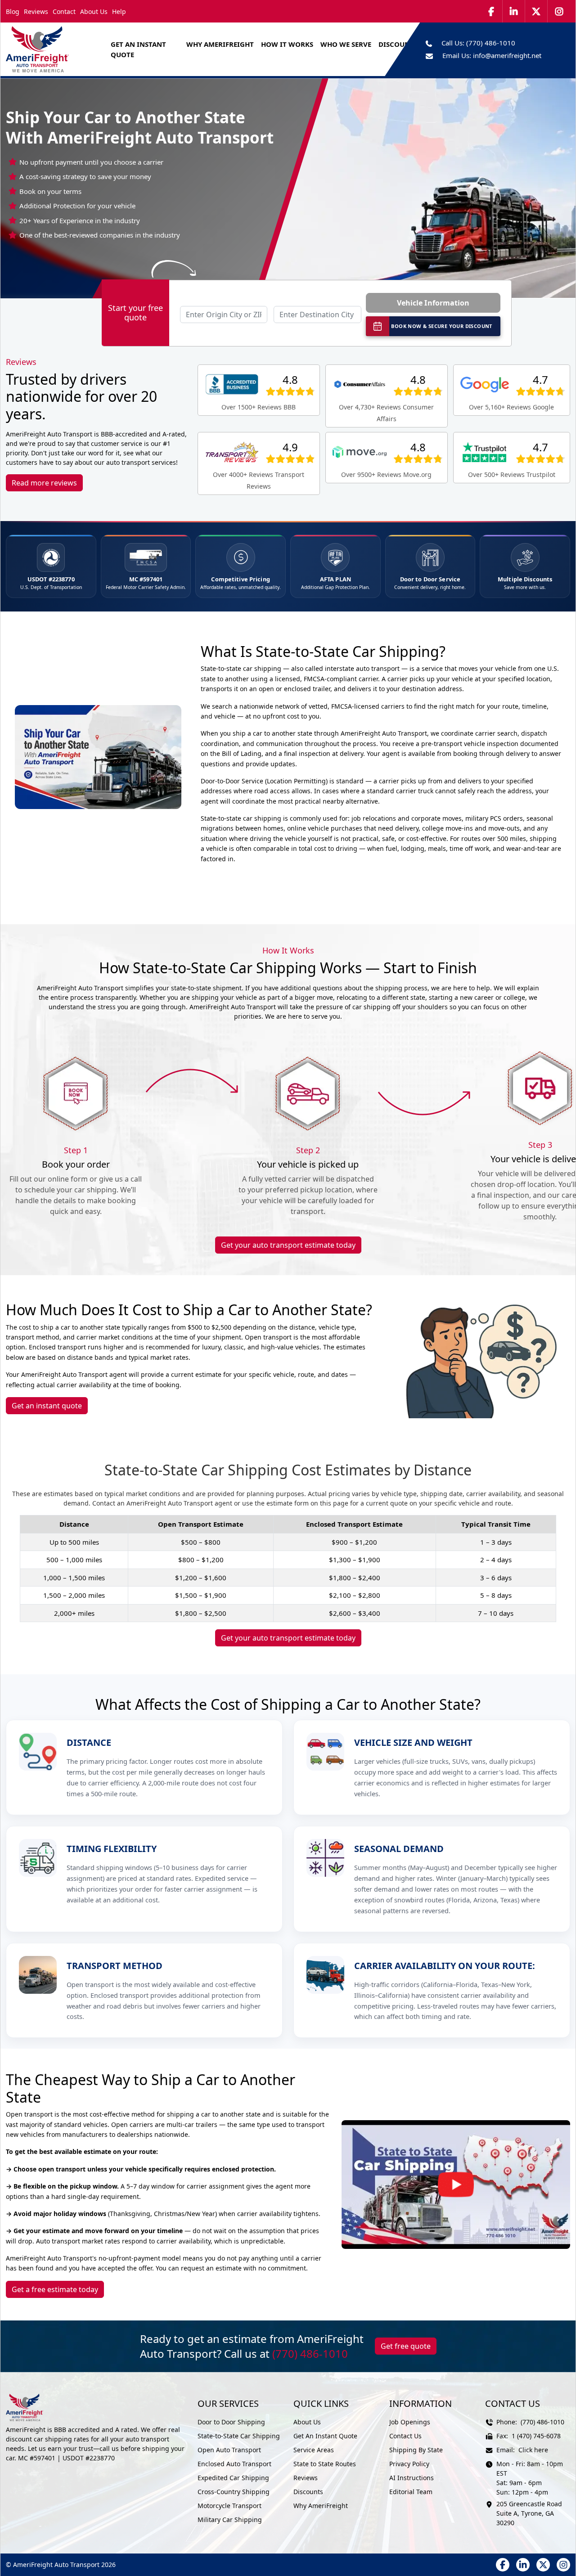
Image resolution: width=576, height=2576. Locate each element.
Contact (64, 11)
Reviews (36, 11)
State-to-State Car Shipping (239, 2436)
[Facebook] (491, 11)
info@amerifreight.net (507, 55)
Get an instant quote (47, 1406)
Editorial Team (411, 2492)
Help (119, 11)
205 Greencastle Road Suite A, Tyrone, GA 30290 (529, 2513)
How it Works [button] (287, 44)
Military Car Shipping (230, 2520)
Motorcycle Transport (229, 2506)
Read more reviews (44, 483)
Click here (533, 2450)
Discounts (308, 2492)
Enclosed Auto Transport (234, 2464)
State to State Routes (325, 2464)
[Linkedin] (514, 11)
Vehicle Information (433, 303)
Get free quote (406, 2346)
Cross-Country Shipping (234, 2492)
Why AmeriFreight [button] (220, 44)
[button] (456, 2185)
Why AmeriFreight (321, 2506)
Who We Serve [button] (346, 44)
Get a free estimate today (55, 2289)
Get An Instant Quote (138, 49)
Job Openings (410, 2422)
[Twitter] (536, 11)
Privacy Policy (409, 2464)
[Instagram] (559, 11)
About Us (94, 11)
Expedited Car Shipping (233, 2478)
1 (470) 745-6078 (536, 2436)
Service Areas (314, 2450)
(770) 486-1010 (491, 43)
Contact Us (405, 2436)
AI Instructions (412, 2478)
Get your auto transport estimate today (288, 1245)
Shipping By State (416, 2450)
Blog (13, 11)
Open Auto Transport (229, 2450)
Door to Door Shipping (231, 2422)
